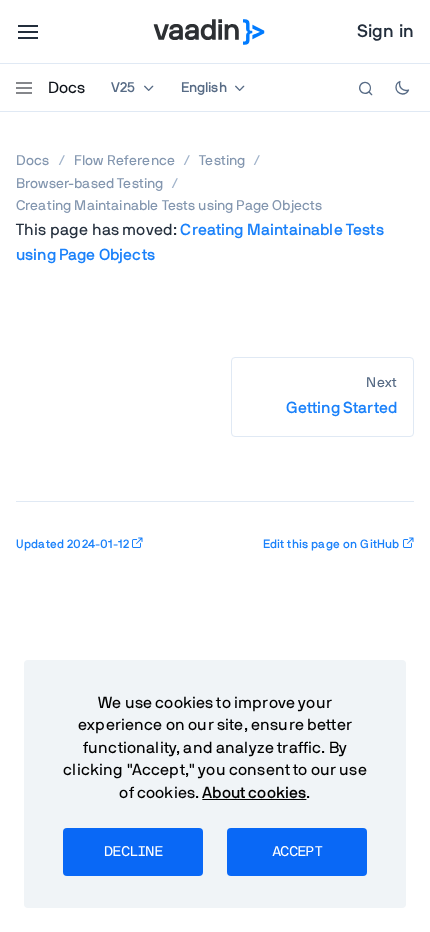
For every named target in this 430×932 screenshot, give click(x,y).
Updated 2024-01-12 (72, 544)
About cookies (254, 793)
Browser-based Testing (89, 184)
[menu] (28, 32)
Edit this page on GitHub (331, 544)
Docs (66, 88)
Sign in (385, 32)
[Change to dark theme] (402, 88)
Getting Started (341, 408)
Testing (222, 161)
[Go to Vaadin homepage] (209, 32)
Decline (133, 852)
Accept (297, 852)
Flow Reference (124, 161)
